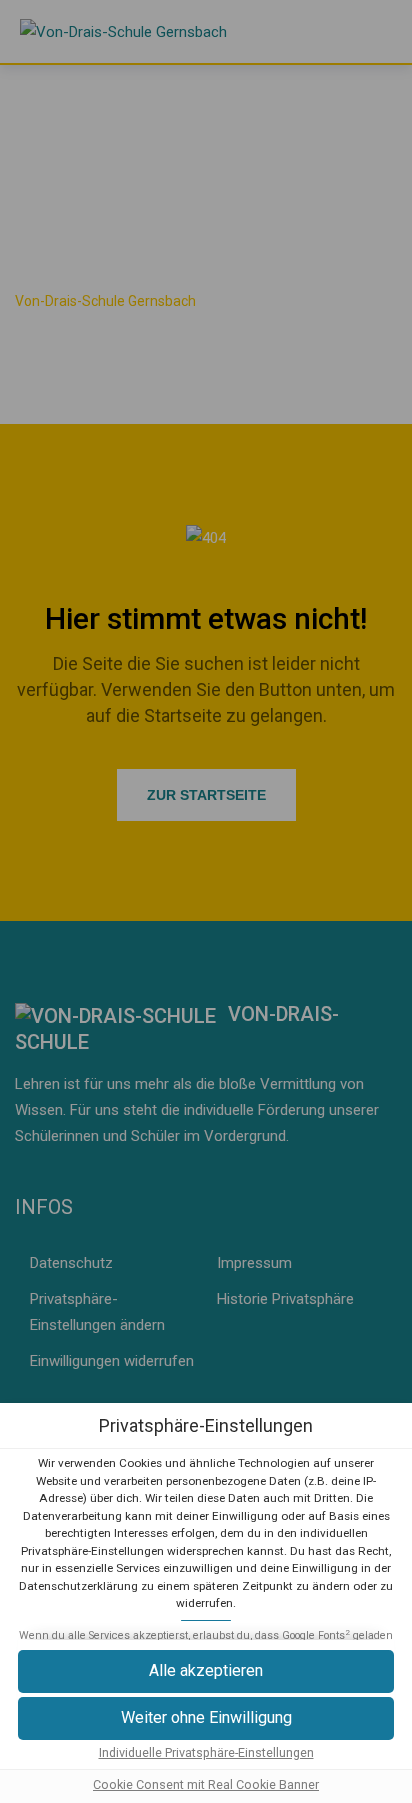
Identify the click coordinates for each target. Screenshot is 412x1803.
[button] (206, 1671)
